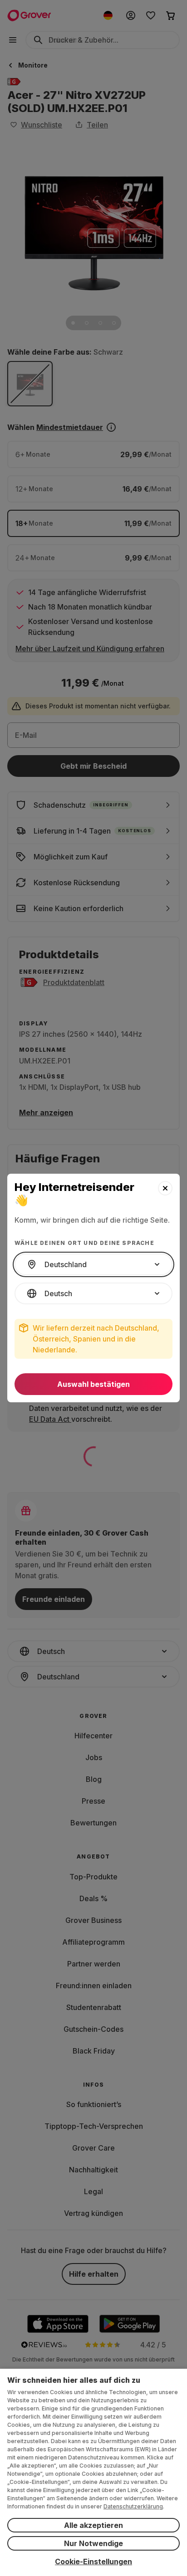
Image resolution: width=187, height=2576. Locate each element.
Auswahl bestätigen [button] (93, 1384)
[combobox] (93, 1264)
